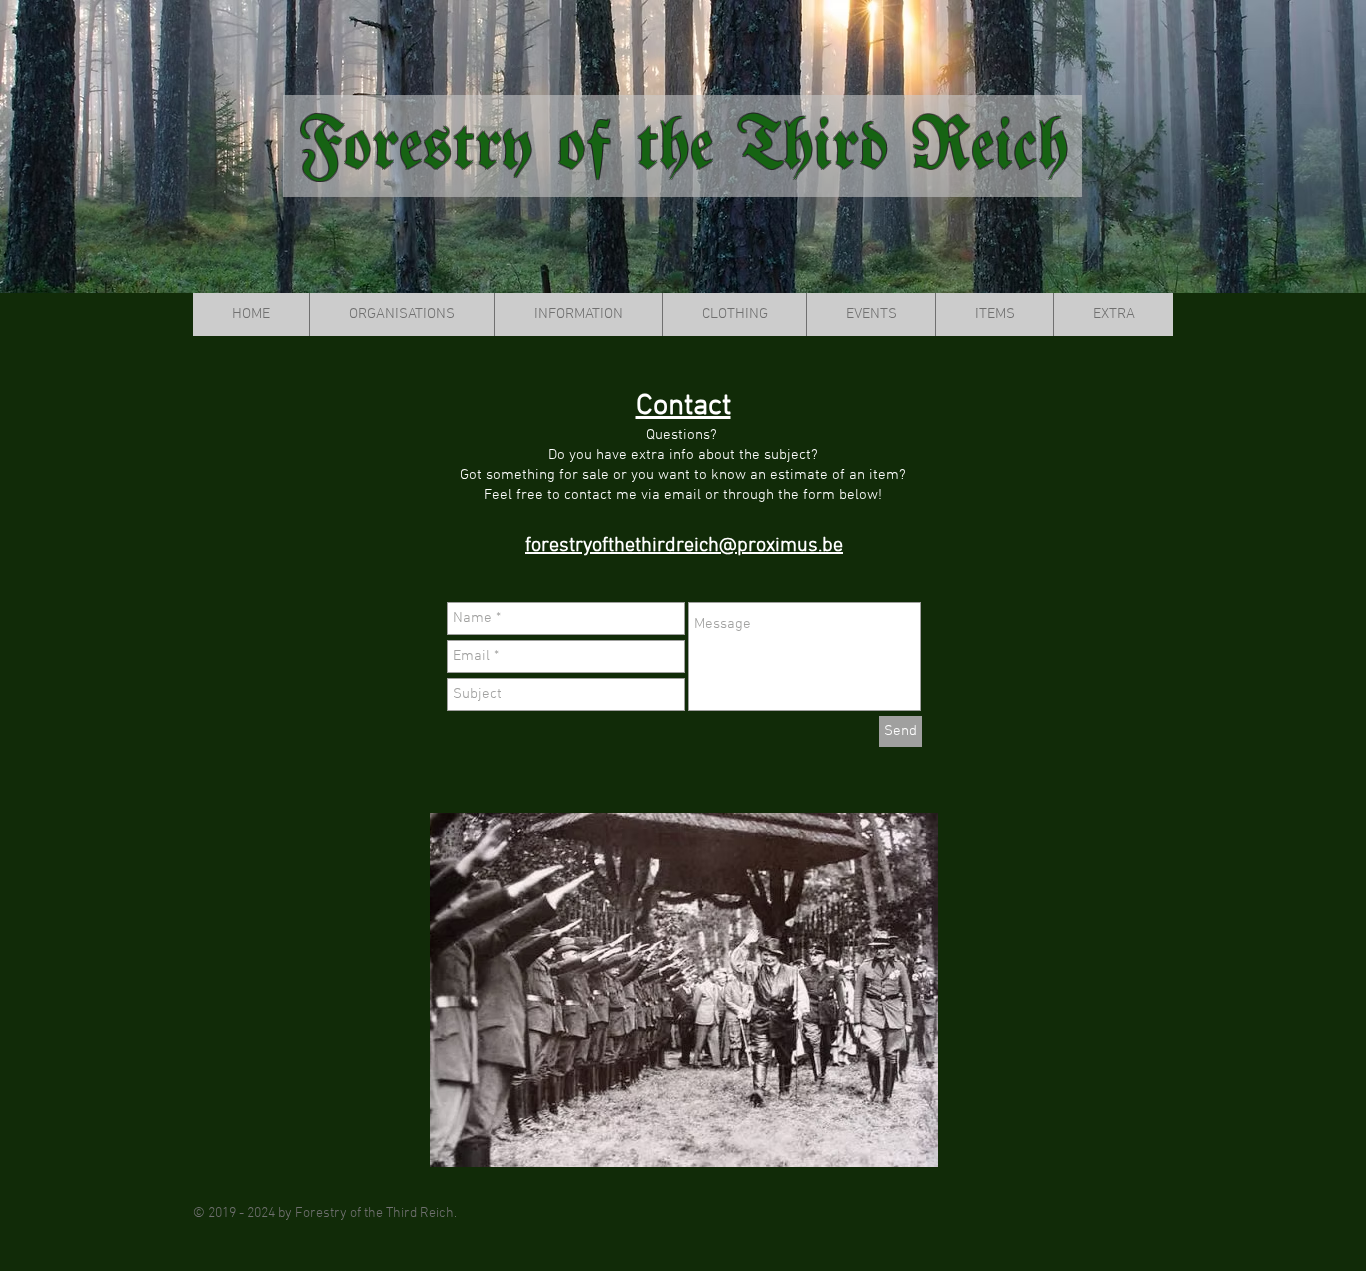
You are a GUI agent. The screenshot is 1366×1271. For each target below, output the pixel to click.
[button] (401, 314)
